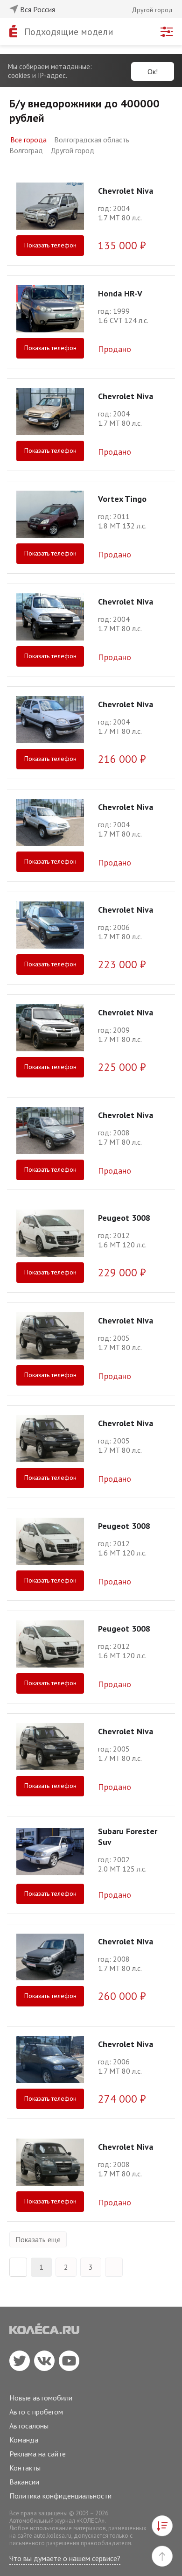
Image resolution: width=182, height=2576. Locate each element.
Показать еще (38, 2239)
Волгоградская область (92, 140)
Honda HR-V (120, 293)
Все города (28, 140)
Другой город (72, 150)
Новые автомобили (41, 2398)
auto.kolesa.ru (52, 2536)
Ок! (153, 71)
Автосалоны (29, 2426)
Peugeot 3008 (124, 1218)
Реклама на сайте (38, 2454)
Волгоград (26, 150)
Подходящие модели (69, 32)
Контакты (25, 2468)
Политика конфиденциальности (60, 2496)
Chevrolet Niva (126, 191)
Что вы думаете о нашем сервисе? (65, 2558)
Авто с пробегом (36, 2412)
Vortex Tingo (122, 499)
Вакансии (24, 2482)
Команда (24, 2440)
